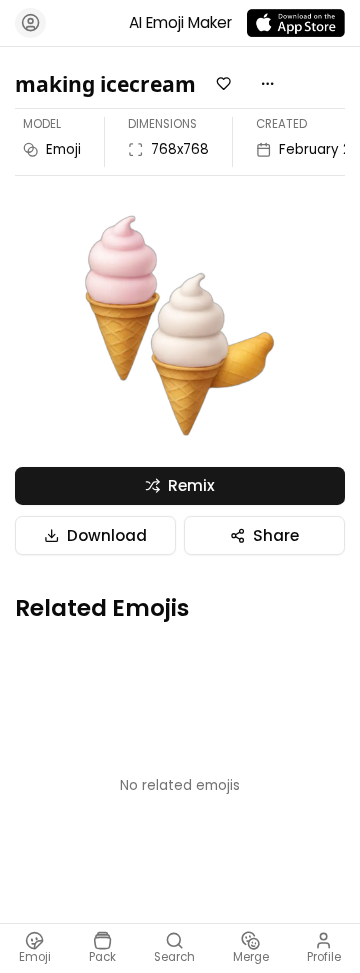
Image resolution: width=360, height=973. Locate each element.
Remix (191, 485)
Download (107, 535)
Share (276, 535)
